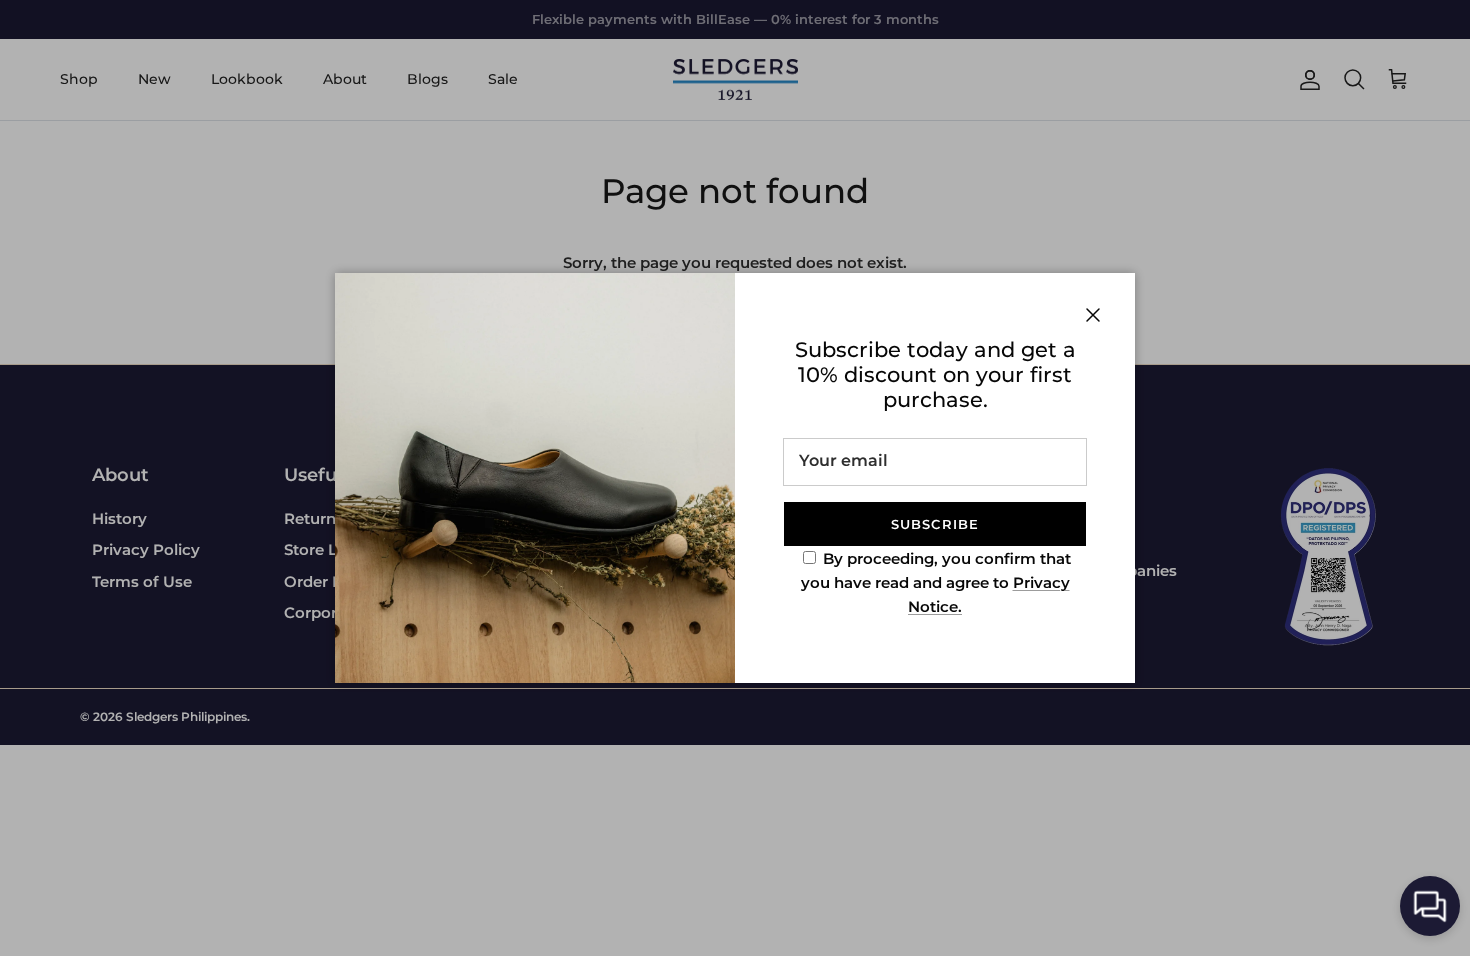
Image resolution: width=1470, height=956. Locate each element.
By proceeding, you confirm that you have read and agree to (936, 582)
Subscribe (934, 524)
